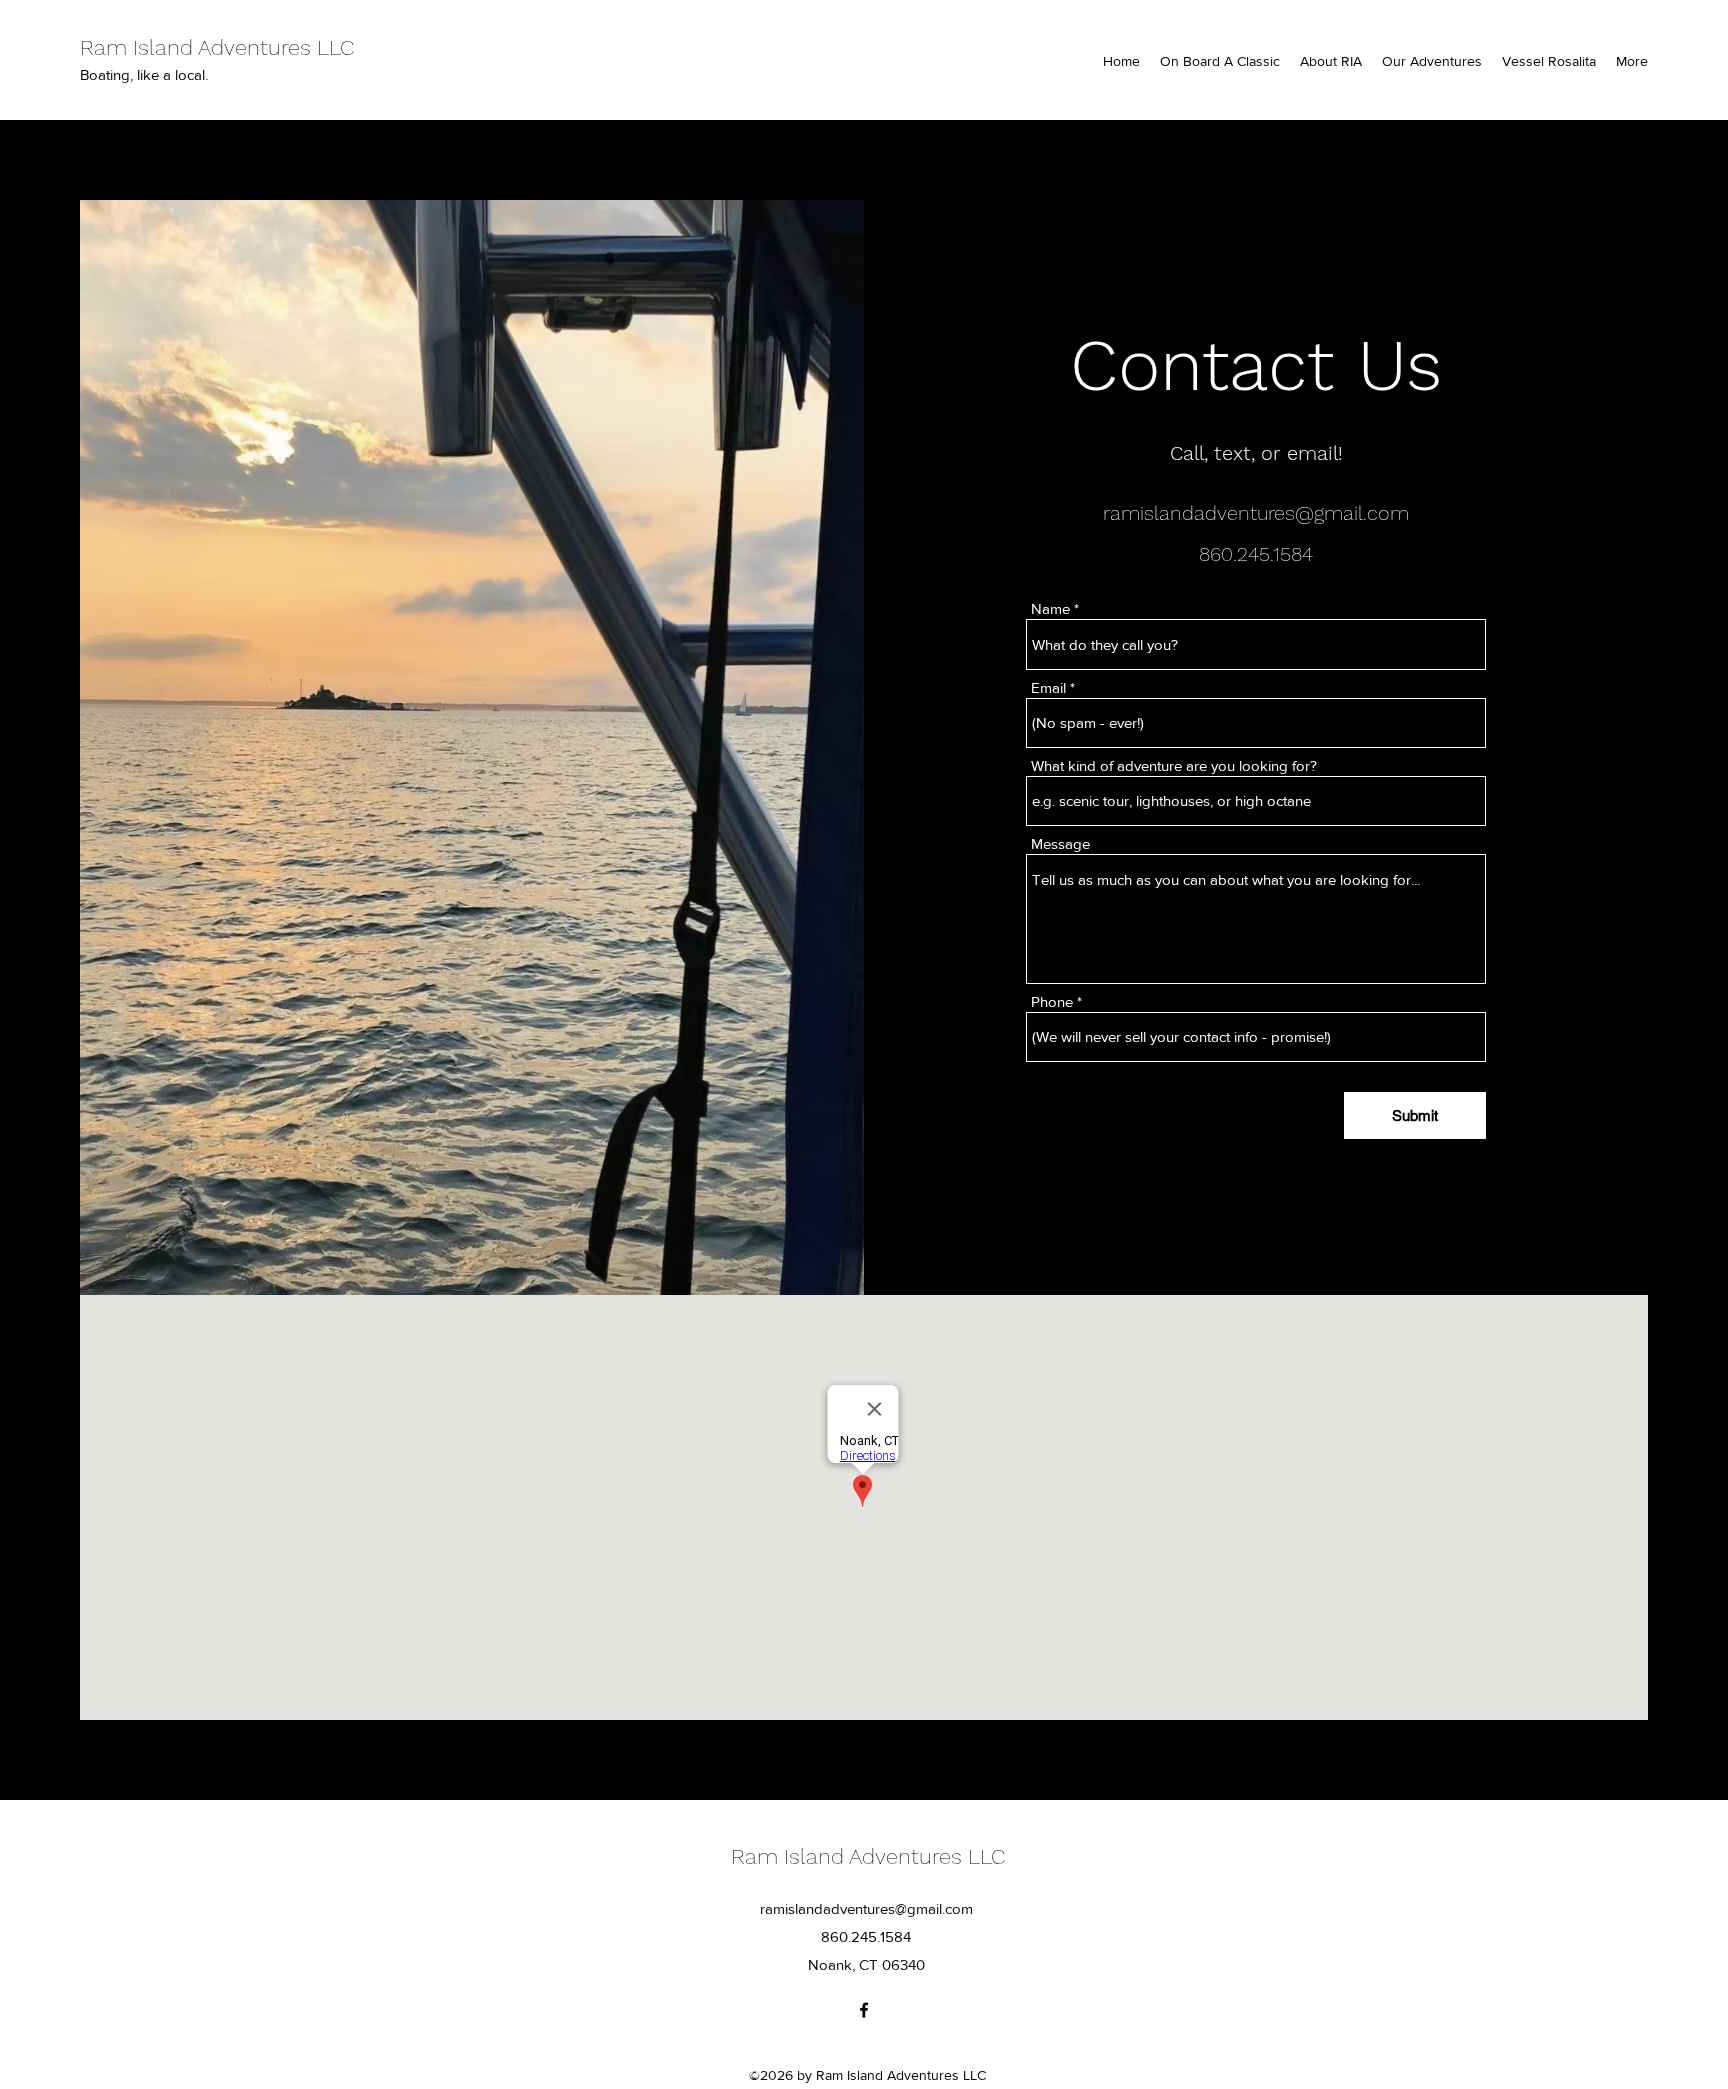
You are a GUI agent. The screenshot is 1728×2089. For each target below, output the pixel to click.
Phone (1052, 1001)
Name (1050, 608)
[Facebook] (864, 2010)
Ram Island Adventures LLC (217, 47)
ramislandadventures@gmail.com (1256, 513)
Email (1048, 687)
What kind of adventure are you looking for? (1174, 765)
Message (1060, 843)
